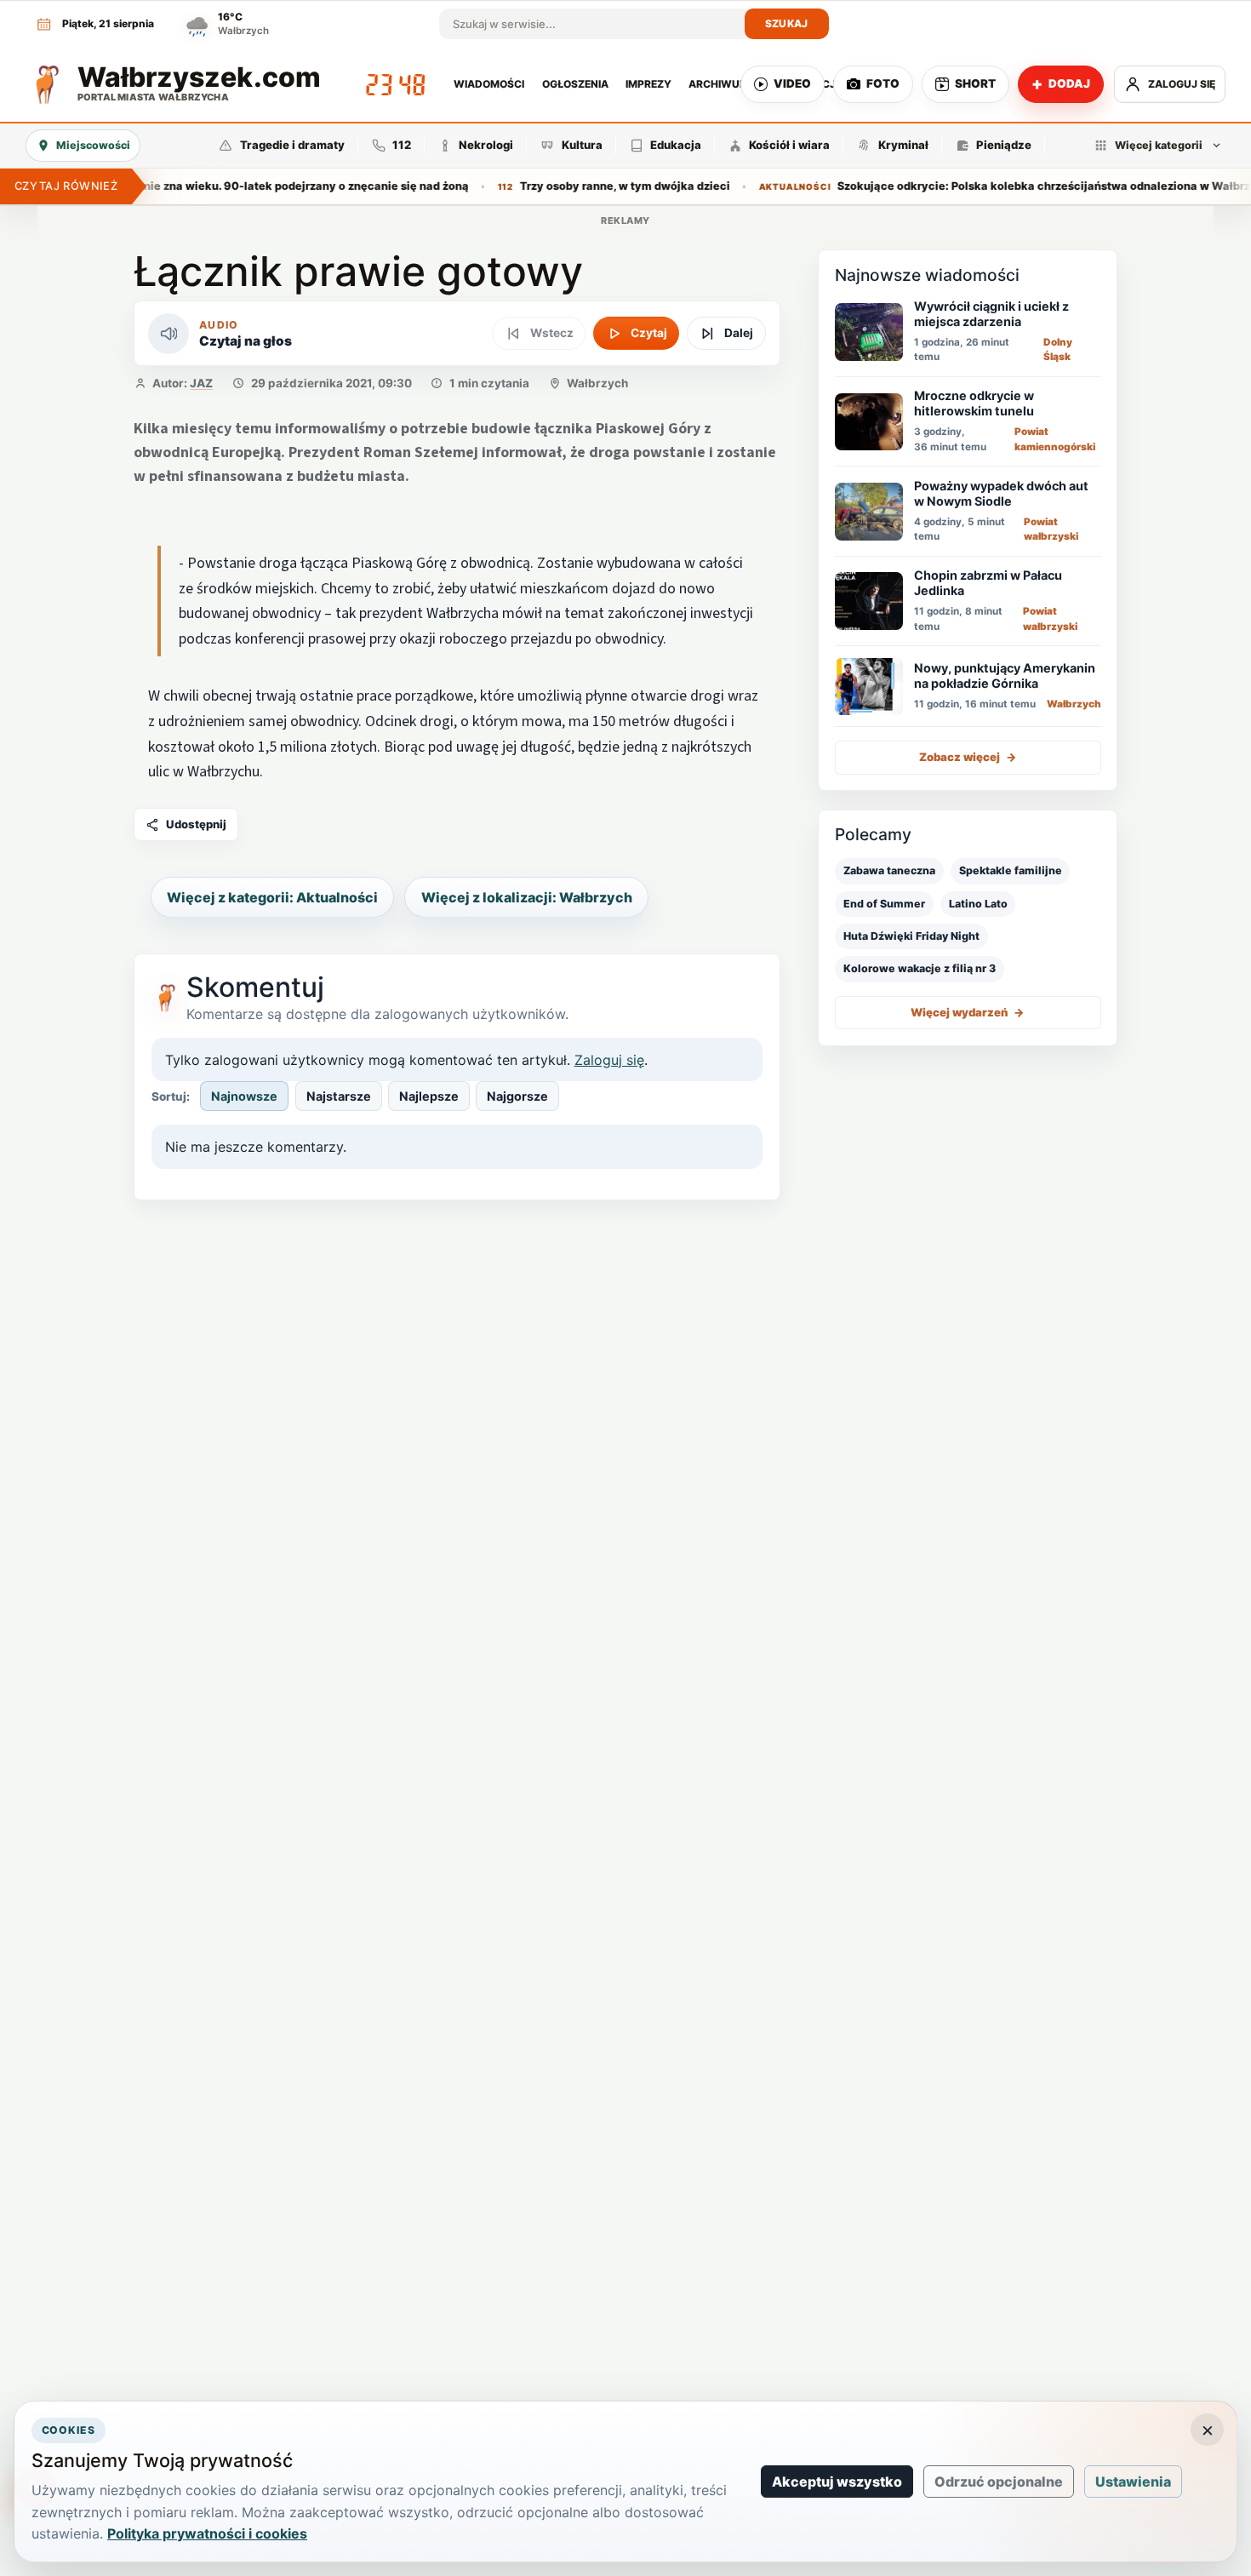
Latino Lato (978, 904)
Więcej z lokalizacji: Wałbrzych (527, 897)
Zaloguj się (609, 1060)
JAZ (201, 383)
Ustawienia (1133, 2482)
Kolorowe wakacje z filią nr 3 (920, 968)
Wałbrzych (597, 383)
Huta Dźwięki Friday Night (911, 936)
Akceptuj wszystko (837, 2482)
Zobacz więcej (968, 757)
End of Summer (884, 904)
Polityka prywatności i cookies (207, 2533)
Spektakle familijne (1011, 870)
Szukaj (787, 23)
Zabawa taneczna (889, 870)
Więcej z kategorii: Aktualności (272, 897)
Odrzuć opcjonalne (999, 2482)
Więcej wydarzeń (968, 1012)
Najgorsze (517, 1096)
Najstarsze (339, 1096)
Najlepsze (429, 1096)
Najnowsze (244, 1096)
